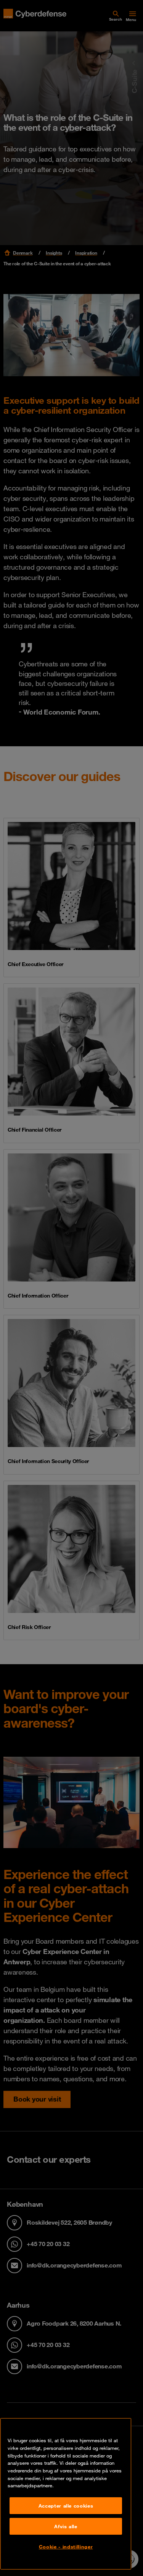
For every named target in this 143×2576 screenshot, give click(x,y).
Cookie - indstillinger (66, 2547)
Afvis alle (66, 2526)
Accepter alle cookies (66, 2506)
